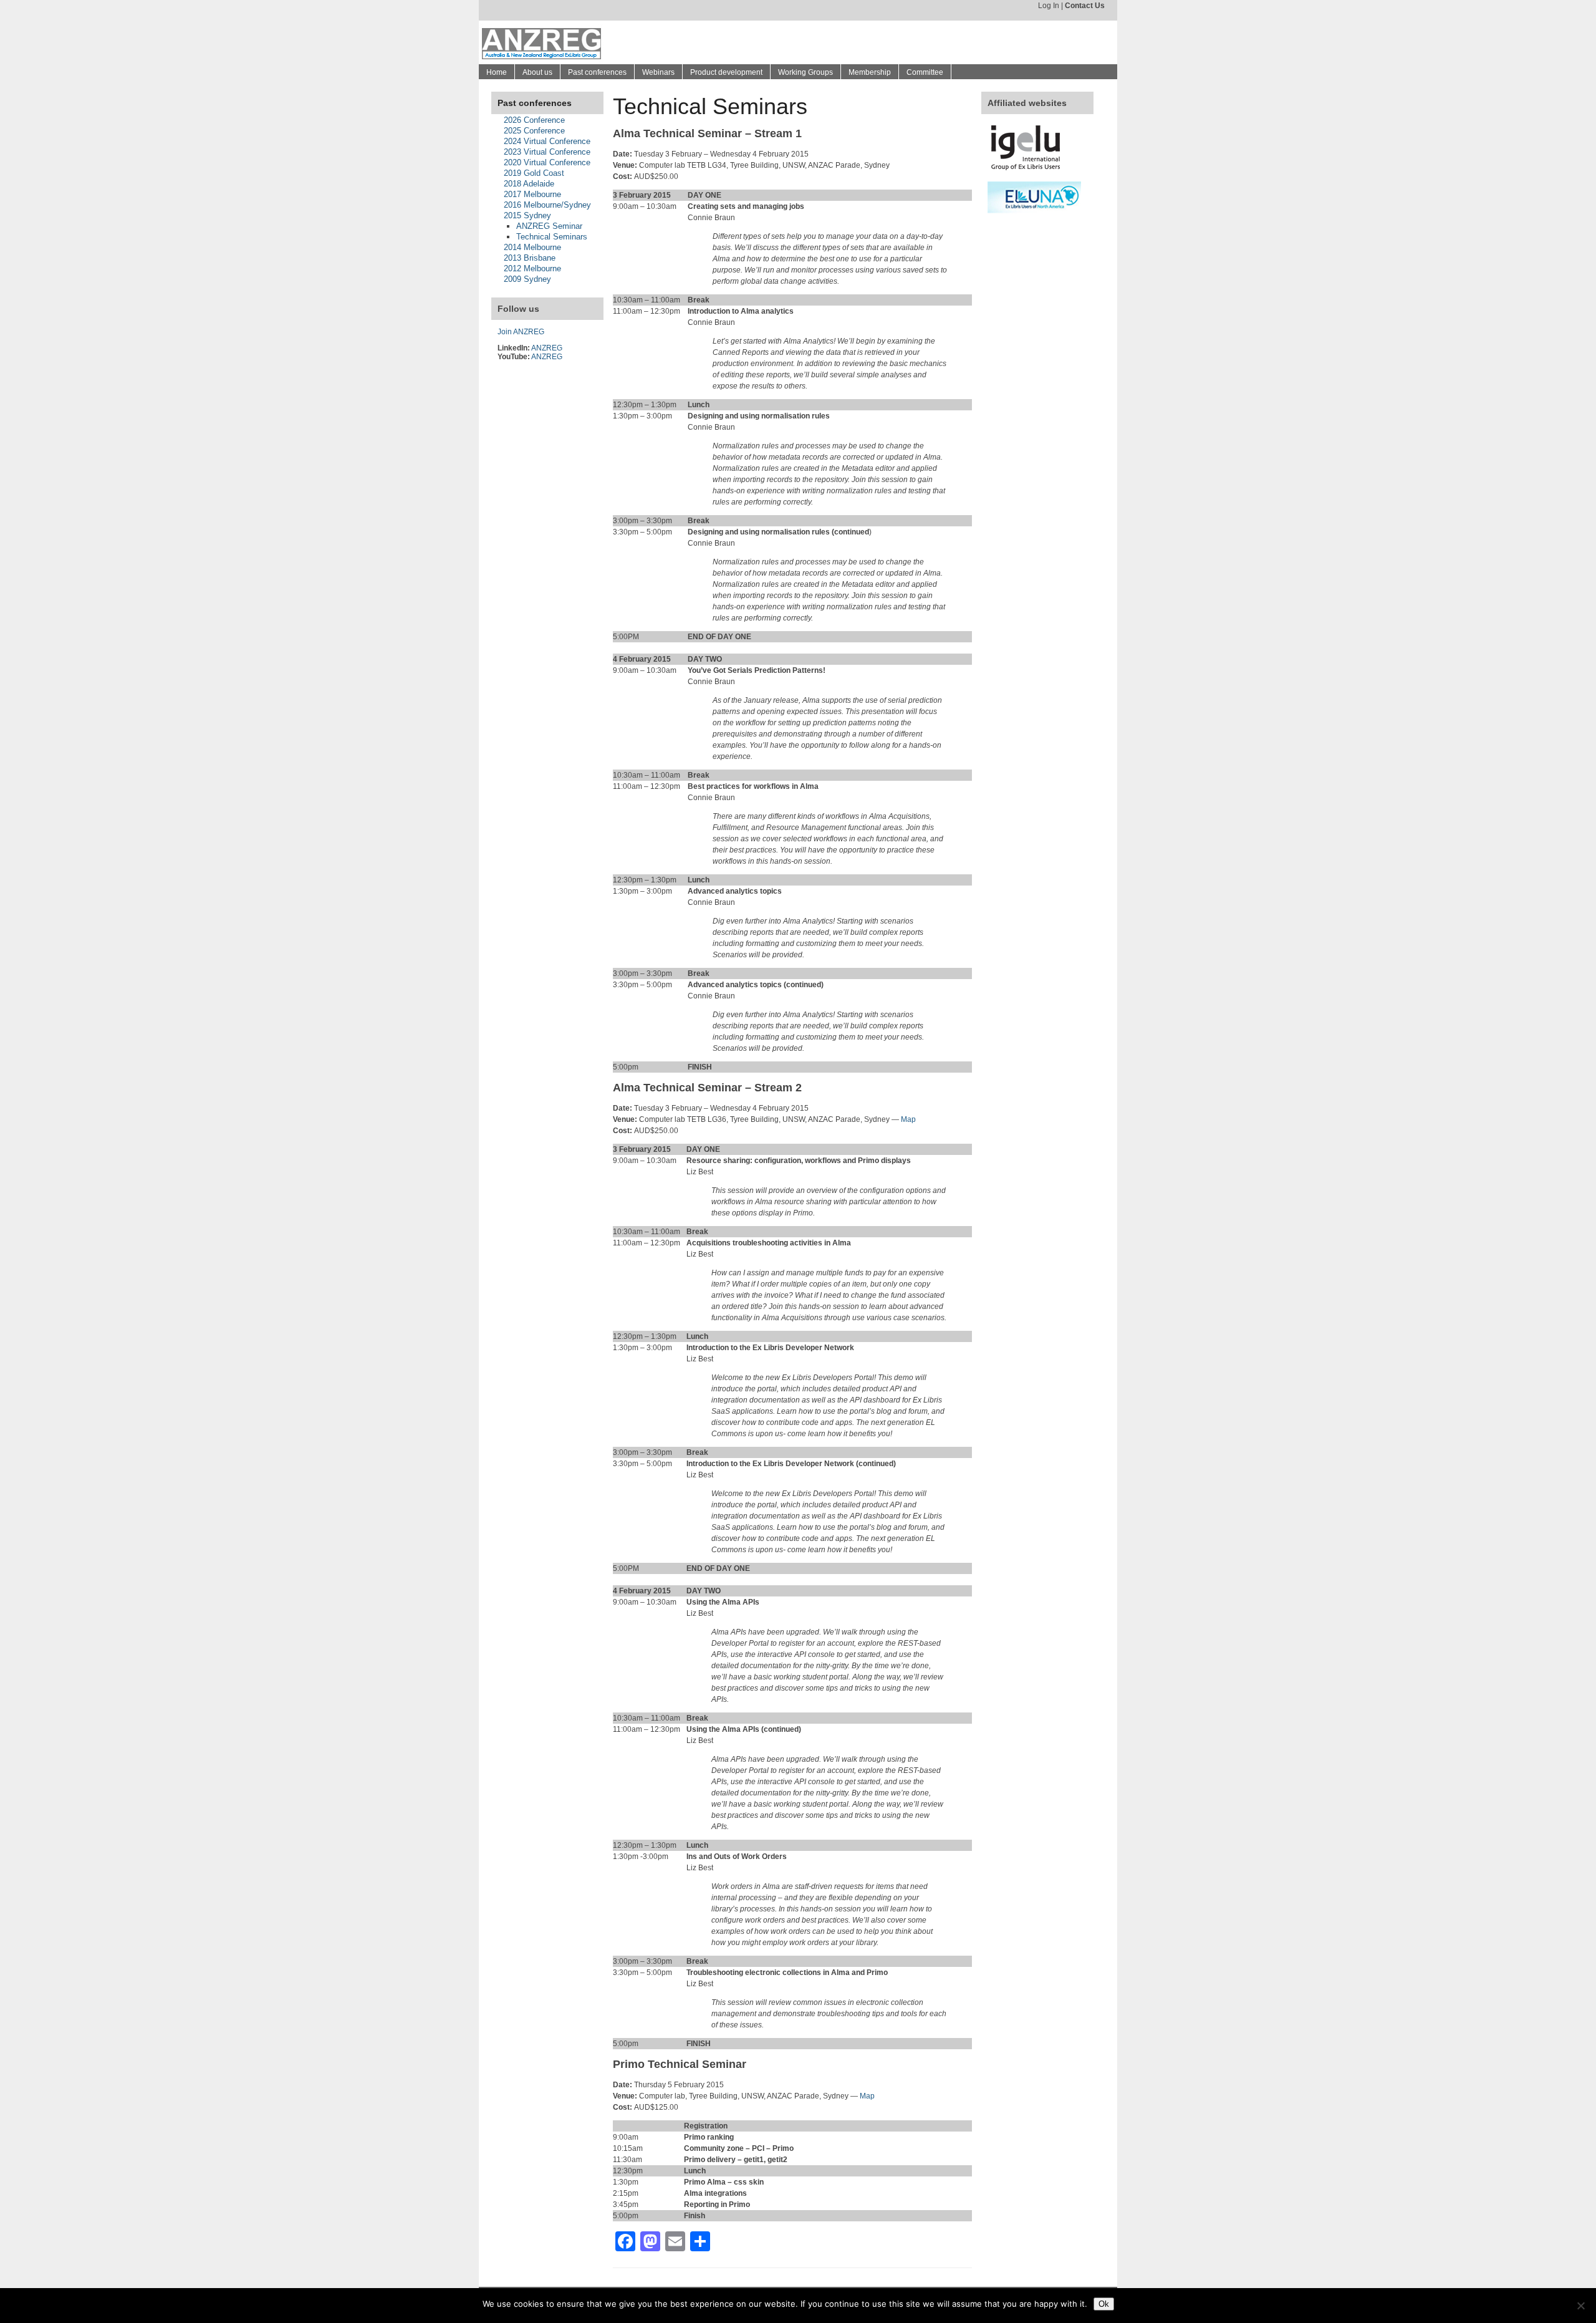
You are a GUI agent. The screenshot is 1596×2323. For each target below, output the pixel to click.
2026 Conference (534, 120)
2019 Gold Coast (534, 173)
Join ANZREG (521, 332)
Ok (1104, 2304)
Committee (925, 72)
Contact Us (1085, 6)
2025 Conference (534, 131)
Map (908, 1119)
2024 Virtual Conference (547, 141)
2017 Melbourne (532, 194)
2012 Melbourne (532, 268)
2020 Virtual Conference (547, 162)
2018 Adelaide (529, 184)
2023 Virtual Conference (547, 152)
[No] (1580, 2306)
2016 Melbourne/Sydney (547, 205)
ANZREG (547, 348)
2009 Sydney (527, 279)
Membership (870, 72)
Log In (1049, 6)
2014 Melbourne (532, 247)
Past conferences (597, 72)
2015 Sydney (527, 215)
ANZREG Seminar (549, 226)
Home (497, 72)
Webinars (658, 72)
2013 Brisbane (530, 258)
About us (537, 72)
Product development (726, 72)
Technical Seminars (552, 237)
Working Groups (805, 72)
